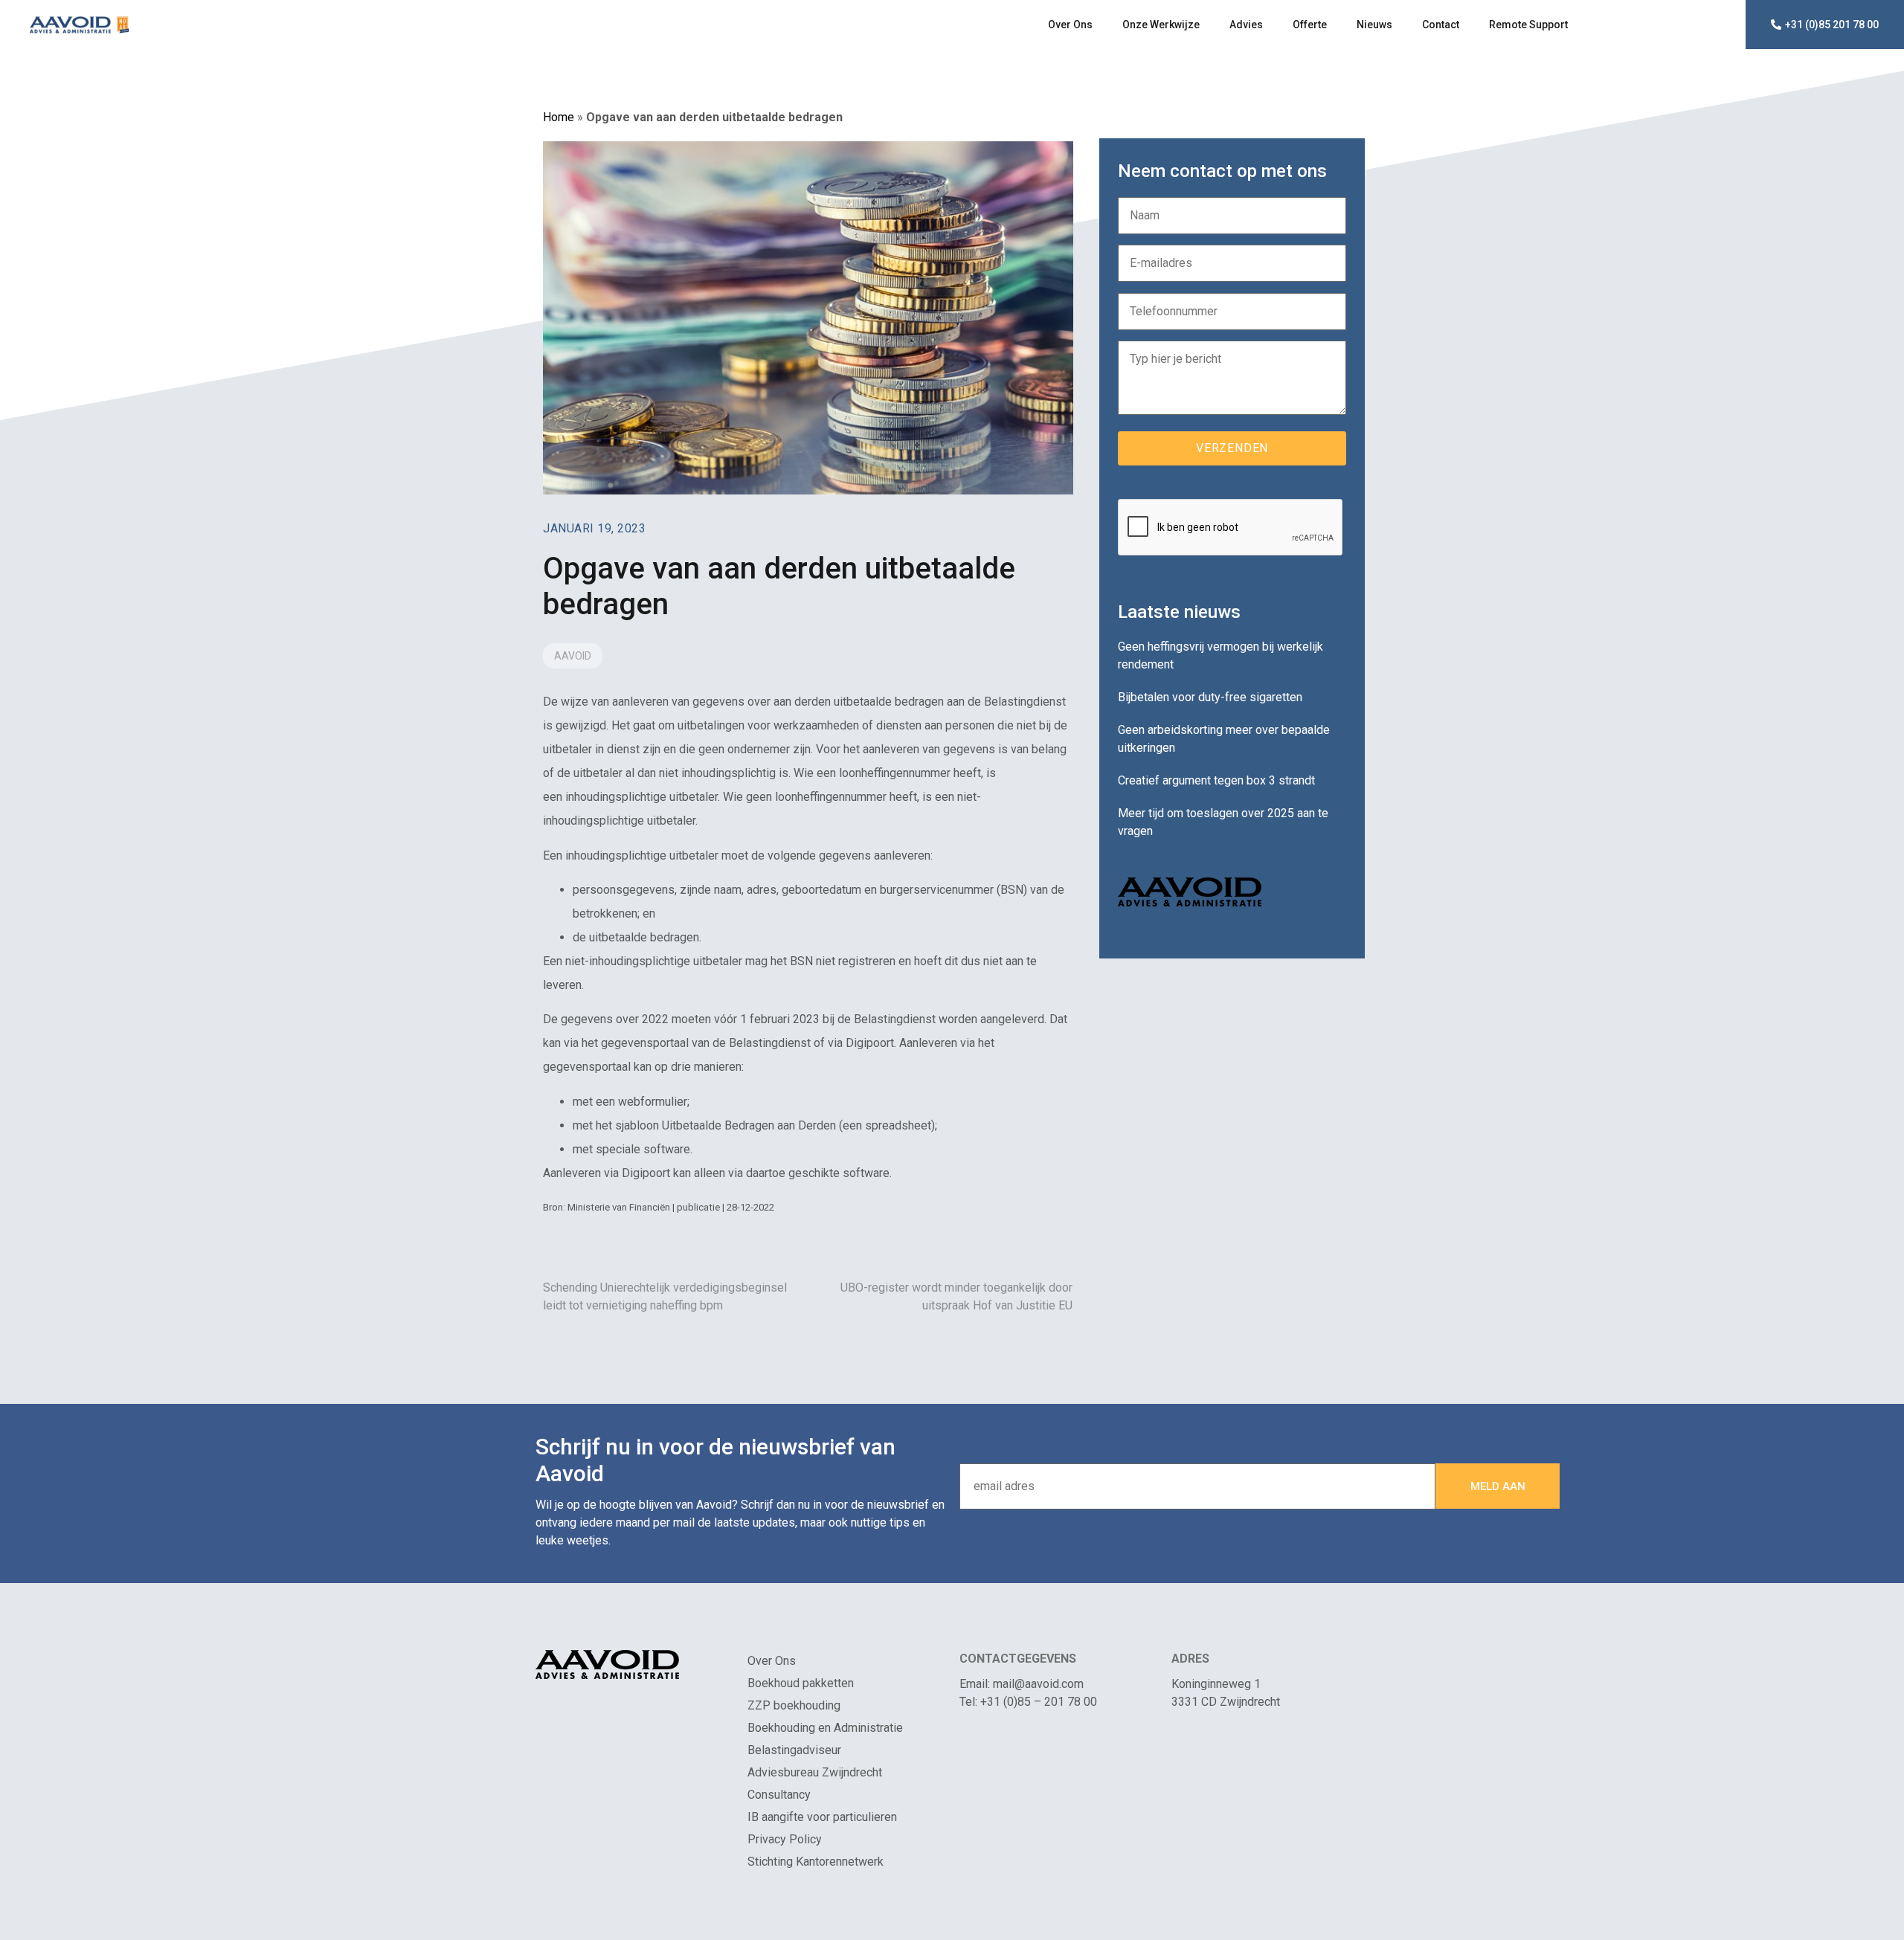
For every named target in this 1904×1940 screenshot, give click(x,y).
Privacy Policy (785, 1839)
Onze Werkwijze (1161, 25)
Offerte (1310, 25)
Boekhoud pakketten (801, 1683)
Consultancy (779, 1795)
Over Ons (1070, 25)
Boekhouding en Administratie (825, 1728)
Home (559, 117)
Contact (1441, 25)
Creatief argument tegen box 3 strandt (1216, 780)
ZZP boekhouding (794, 1705)
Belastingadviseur (794, 1750)
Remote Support (1528, 25)
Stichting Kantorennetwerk (816, 1862)
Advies (1246, 25)
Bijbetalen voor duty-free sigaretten (1210, 697)
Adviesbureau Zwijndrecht (815, 1772)
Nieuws (1374, 25)
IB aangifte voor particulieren (822, 1817)
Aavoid (573, 656)
